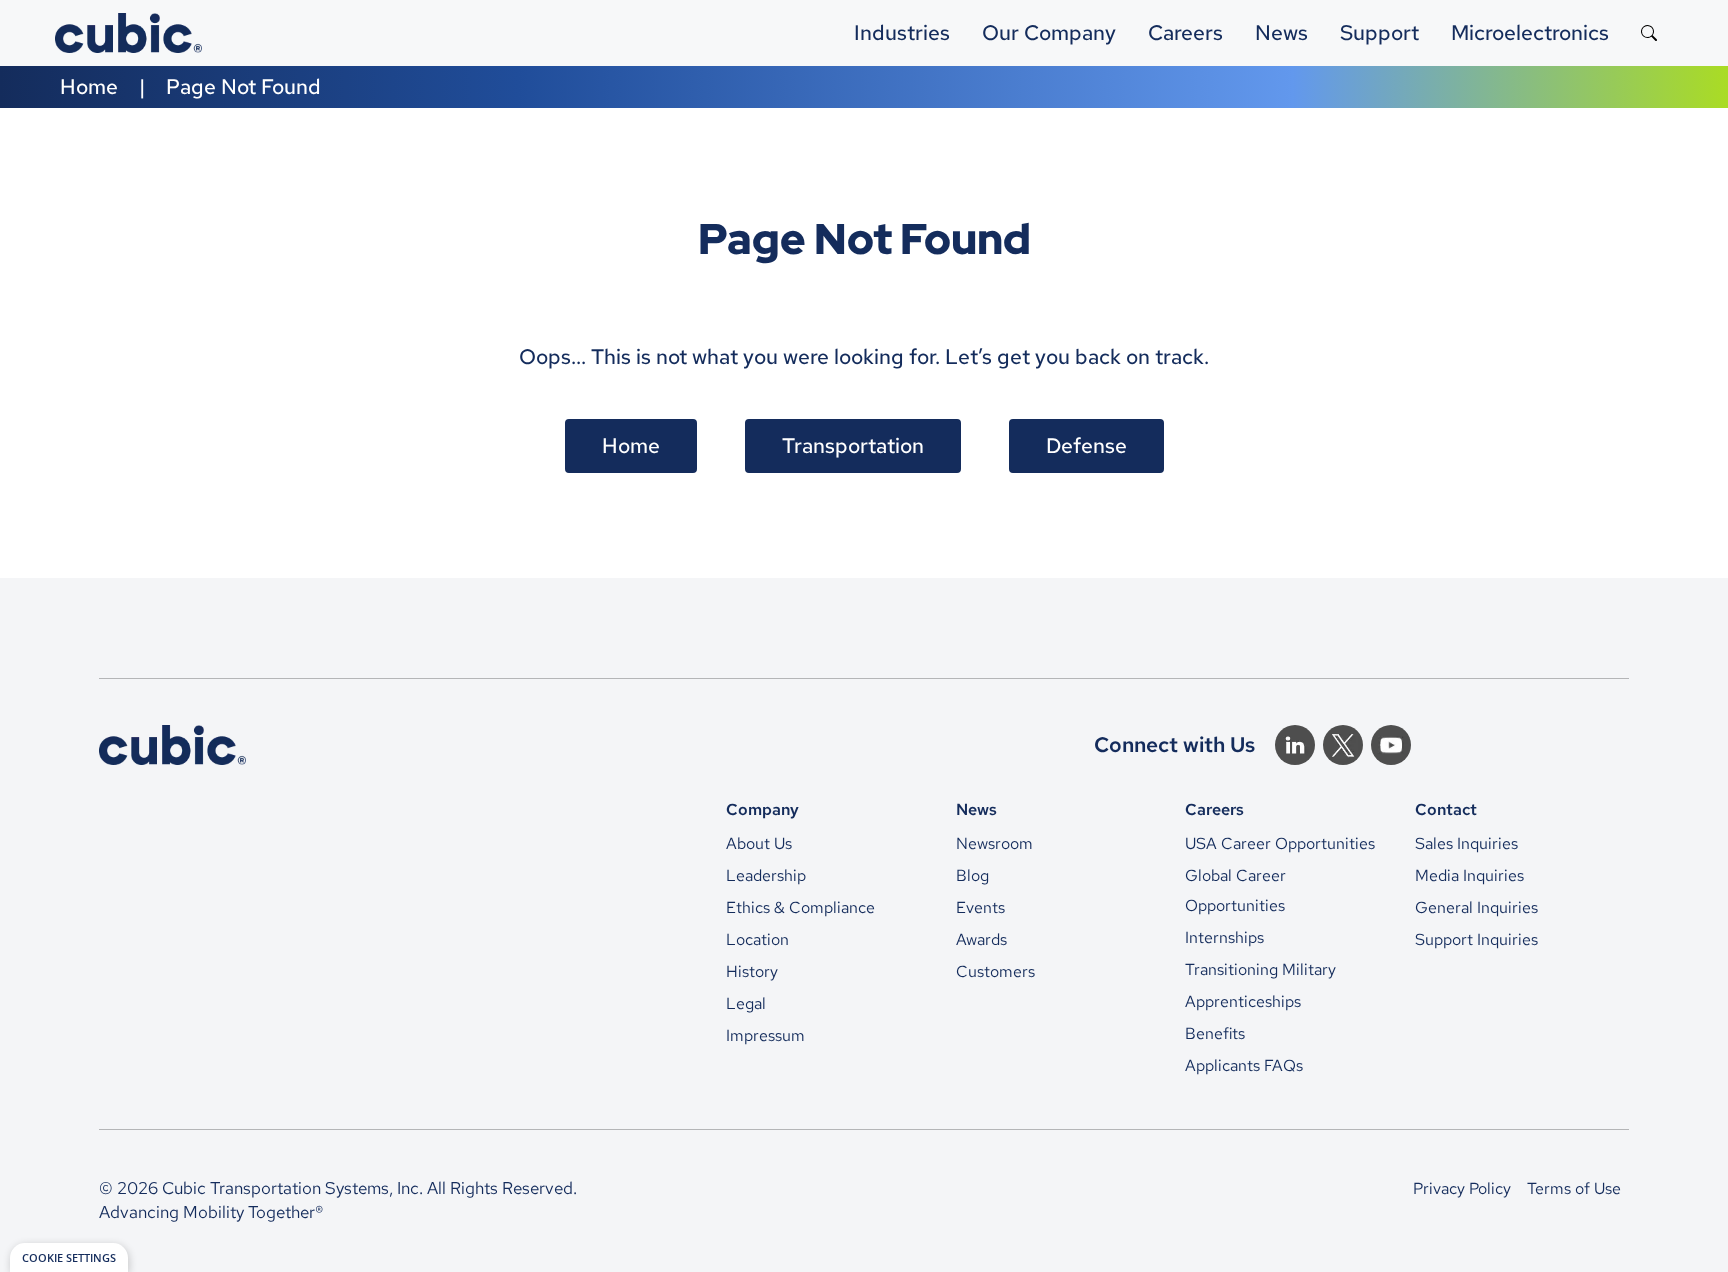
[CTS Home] (172, 745)
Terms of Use (1574, 1188)
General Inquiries (1476, 907)
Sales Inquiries (1466, 843)
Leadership (766, 875)
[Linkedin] (1295, 745)
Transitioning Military (1260, 969)
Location (757, 939)
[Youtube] (1391, 745)
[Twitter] (1343, 745)
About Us (759, 843)
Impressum (765, 1035)
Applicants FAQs (1244, 1065)
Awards (981, 939)
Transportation (853, 445)
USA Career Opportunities (1280, 843)
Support (1379, 32)
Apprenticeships (1243, 1001)
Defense (1086, 445)
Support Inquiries (1476, 939)
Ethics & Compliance (800, 907)
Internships (1224, 937)
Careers (1185, 32)
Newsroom (994, 843)
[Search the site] (1649, 33)
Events (980, 907)
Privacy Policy (1462, 1188)
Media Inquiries (1469, 875)
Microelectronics (1530, 32)
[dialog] (69, 1257)
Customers (995, 971)
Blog (972, 875)
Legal (746, 1003)
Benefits (1215, 1033)
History (752, 971)
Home (89, 86)
